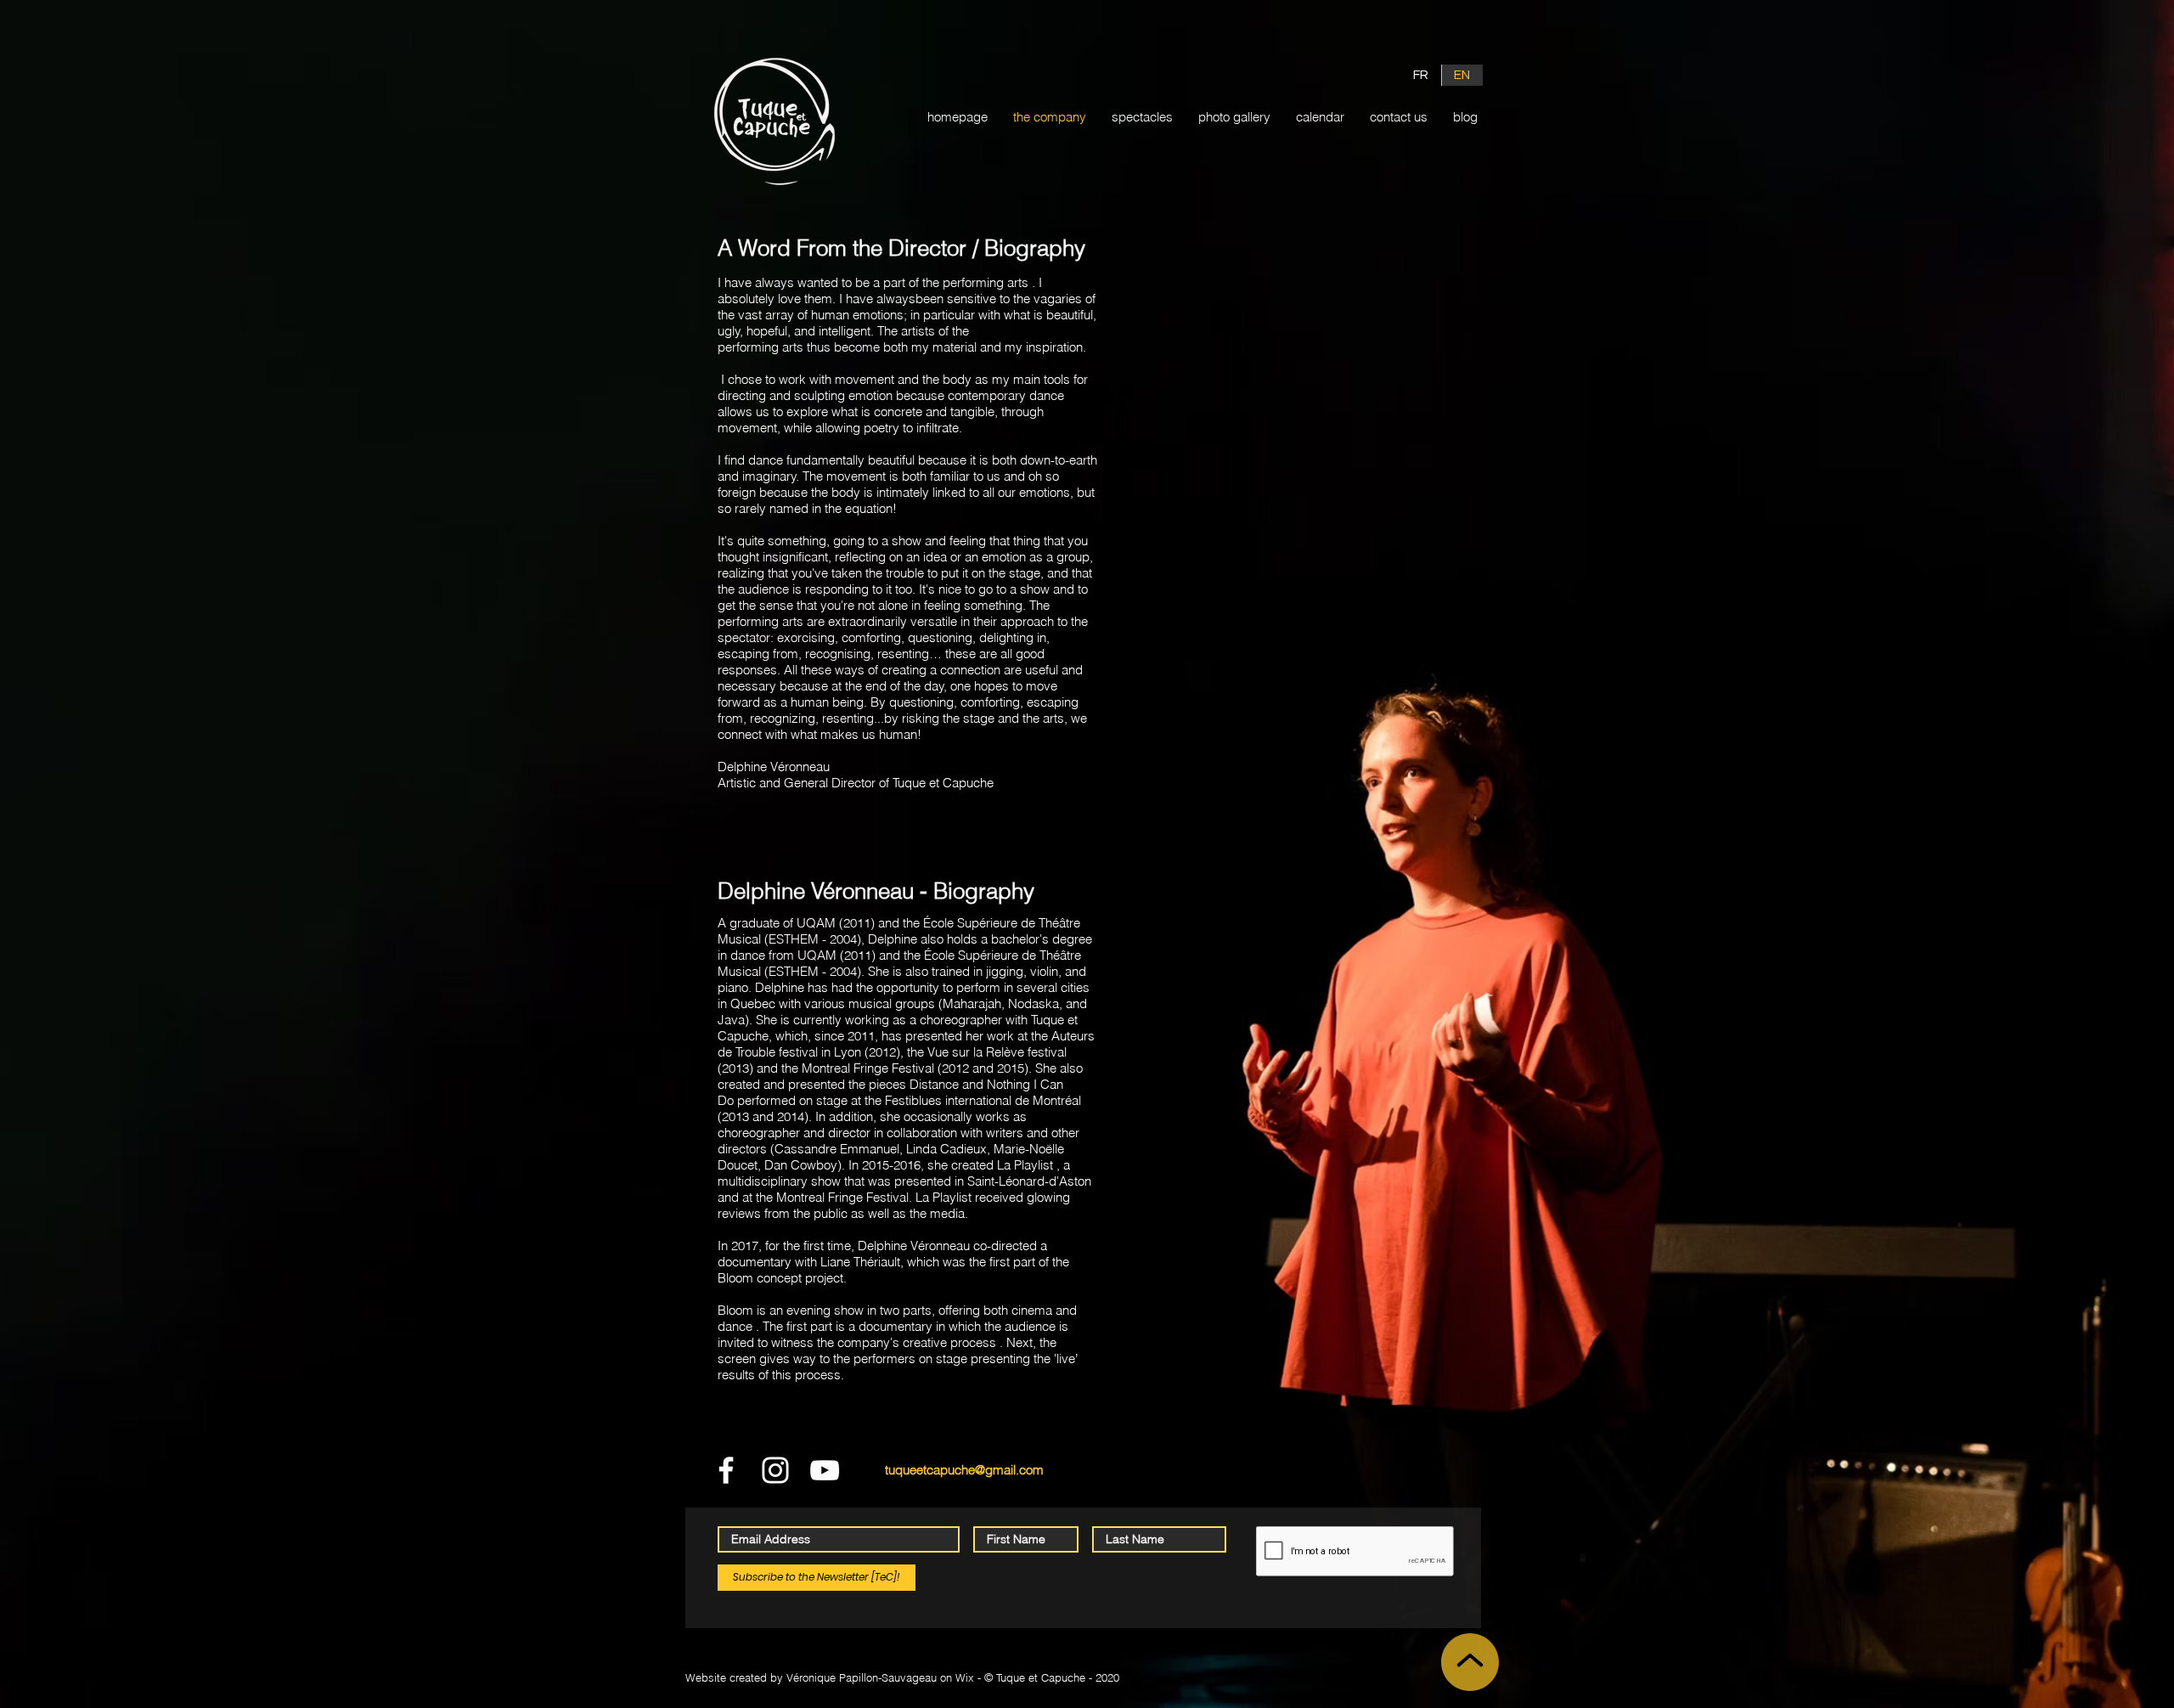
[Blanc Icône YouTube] (825, 1470)
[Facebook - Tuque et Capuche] (726, 1470)
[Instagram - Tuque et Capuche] (775, 1470)
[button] (1142, 117)
